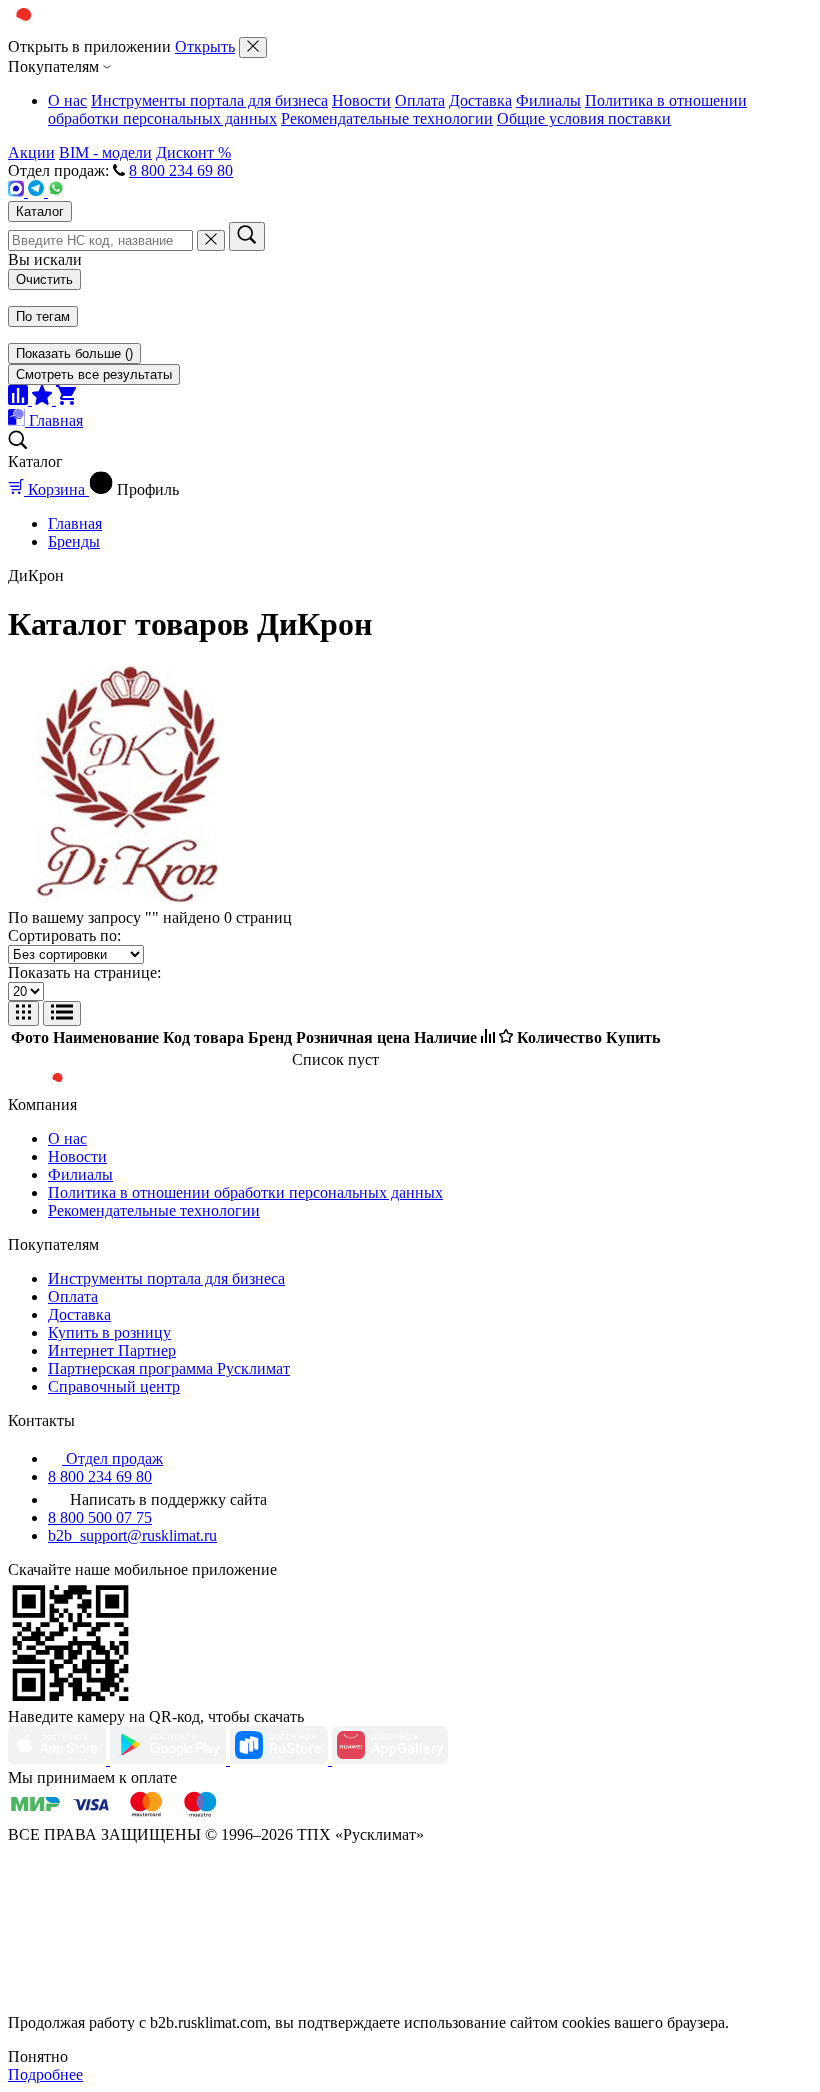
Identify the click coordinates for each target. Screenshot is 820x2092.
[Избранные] (44, 399)
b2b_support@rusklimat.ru (132, 1535)
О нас (67, 100)
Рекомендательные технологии (387, 118)
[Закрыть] (253, 47)
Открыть (205, 46)
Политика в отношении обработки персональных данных (245, 1192)
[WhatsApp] (56, 191)
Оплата (420, 100)
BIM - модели (105, 152)
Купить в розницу (109, 1332)
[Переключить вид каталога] (23, 1013)
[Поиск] (247, 236)
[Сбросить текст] (211, 240)
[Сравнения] (20, 399)
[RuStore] (281, 1759)
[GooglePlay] (170, 1759)
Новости (361, 100)
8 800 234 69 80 (181, 170)
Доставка (480, 100)
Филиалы (548, 100)
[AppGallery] (390, 1759)
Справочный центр (114, 1386)
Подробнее (45, 2074)
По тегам (43, 316)
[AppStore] (59, 1759)
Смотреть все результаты (94, 374)
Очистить (44, 279)
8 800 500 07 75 (100, 1517)
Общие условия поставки (584, 118)
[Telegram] (38, 191)
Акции (31, 152)
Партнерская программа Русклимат (169, 1368)
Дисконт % (193, 152)
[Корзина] (66, 399)
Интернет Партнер (112, 1350)
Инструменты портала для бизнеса (209, 100)
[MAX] (18, 191)
